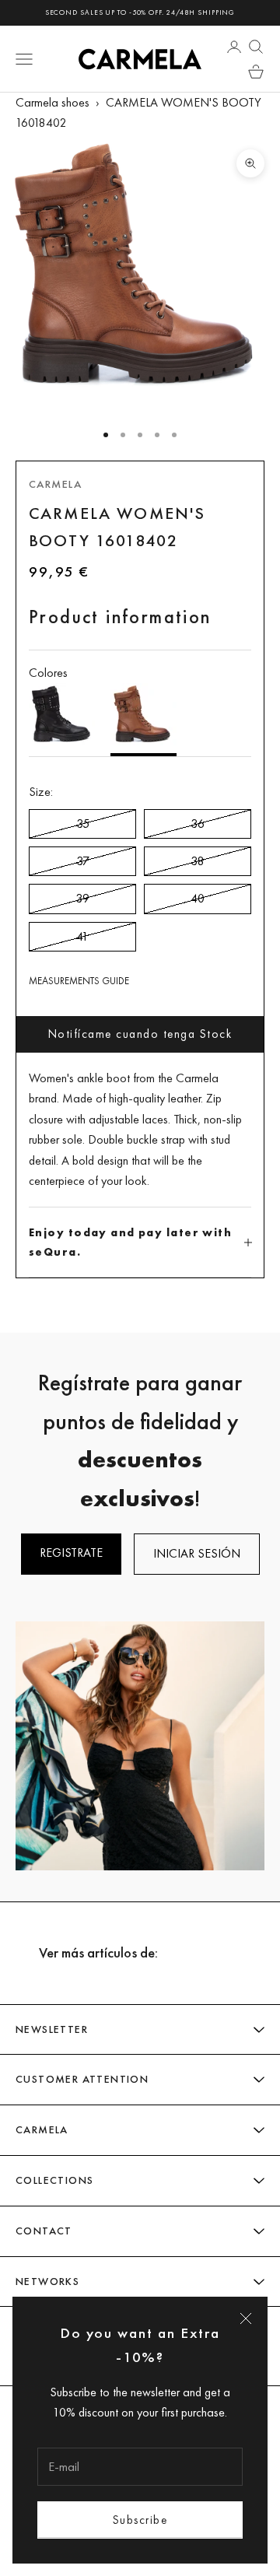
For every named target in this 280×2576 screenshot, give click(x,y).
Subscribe (140, 2520)
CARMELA (55, 484)
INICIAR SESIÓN (197, 1553)
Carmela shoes (52, 102)
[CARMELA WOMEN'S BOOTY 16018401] (62, 720)
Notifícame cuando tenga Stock (140, 1034)
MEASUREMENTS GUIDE (79, 981)
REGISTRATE (71, 1553)
